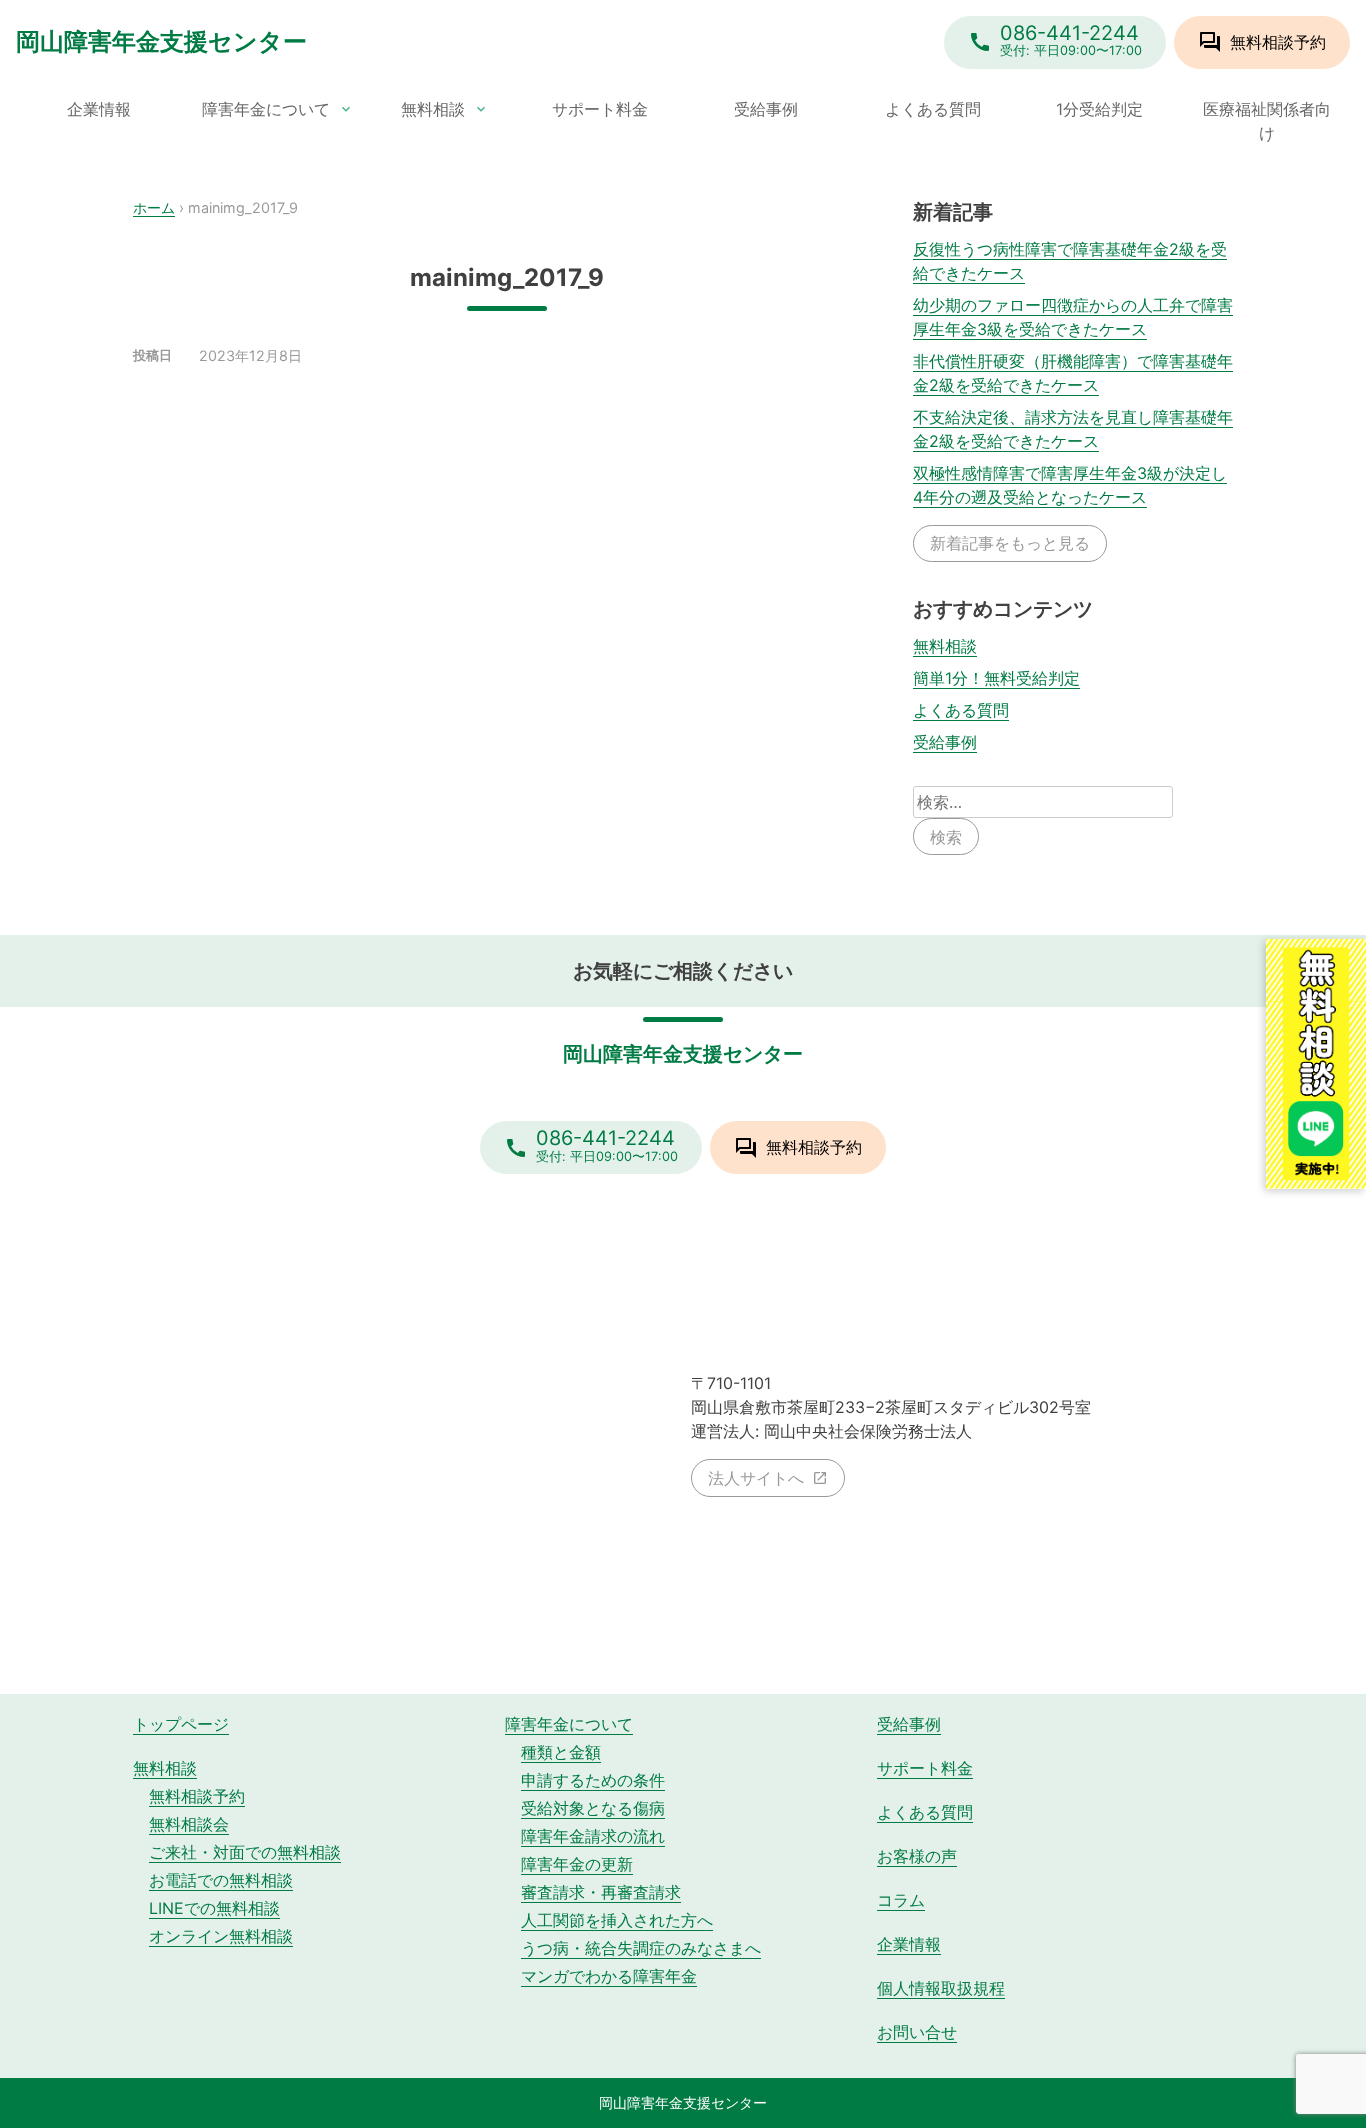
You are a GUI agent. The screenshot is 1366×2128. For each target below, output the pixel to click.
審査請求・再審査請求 (601, 1892)
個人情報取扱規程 (941, 1988)
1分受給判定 (1099, 109)
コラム (901, 1900)
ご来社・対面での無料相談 (245, 1852)
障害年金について (266, 109)
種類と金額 (561, 1752)
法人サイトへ (756, 1478)
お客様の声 (917, 1856)
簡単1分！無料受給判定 (996, 678)
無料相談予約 (197, 1796)
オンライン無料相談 (221, 1936)
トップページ (181, 1724)
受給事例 (766, 109)
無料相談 (433, 109)
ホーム (154, 207)
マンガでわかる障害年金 (609, 1976)
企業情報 (99, 109)
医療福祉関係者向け (1267, 121)
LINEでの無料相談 (214, 1908)
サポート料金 (600, 109)
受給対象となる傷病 (593, 1808)
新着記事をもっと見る (1010, 543)
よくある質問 (933, 109)
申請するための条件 (593, 1780)
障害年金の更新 (577, 1864)
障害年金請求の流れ (593, 1836)
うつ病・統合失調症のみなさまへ (641, 1948)
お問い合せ (917, 2032)
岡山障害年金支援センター (161, 41)
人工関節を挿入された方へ (617, 1920)
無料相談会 (189, 1824)
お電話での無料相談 (221, 1880)
